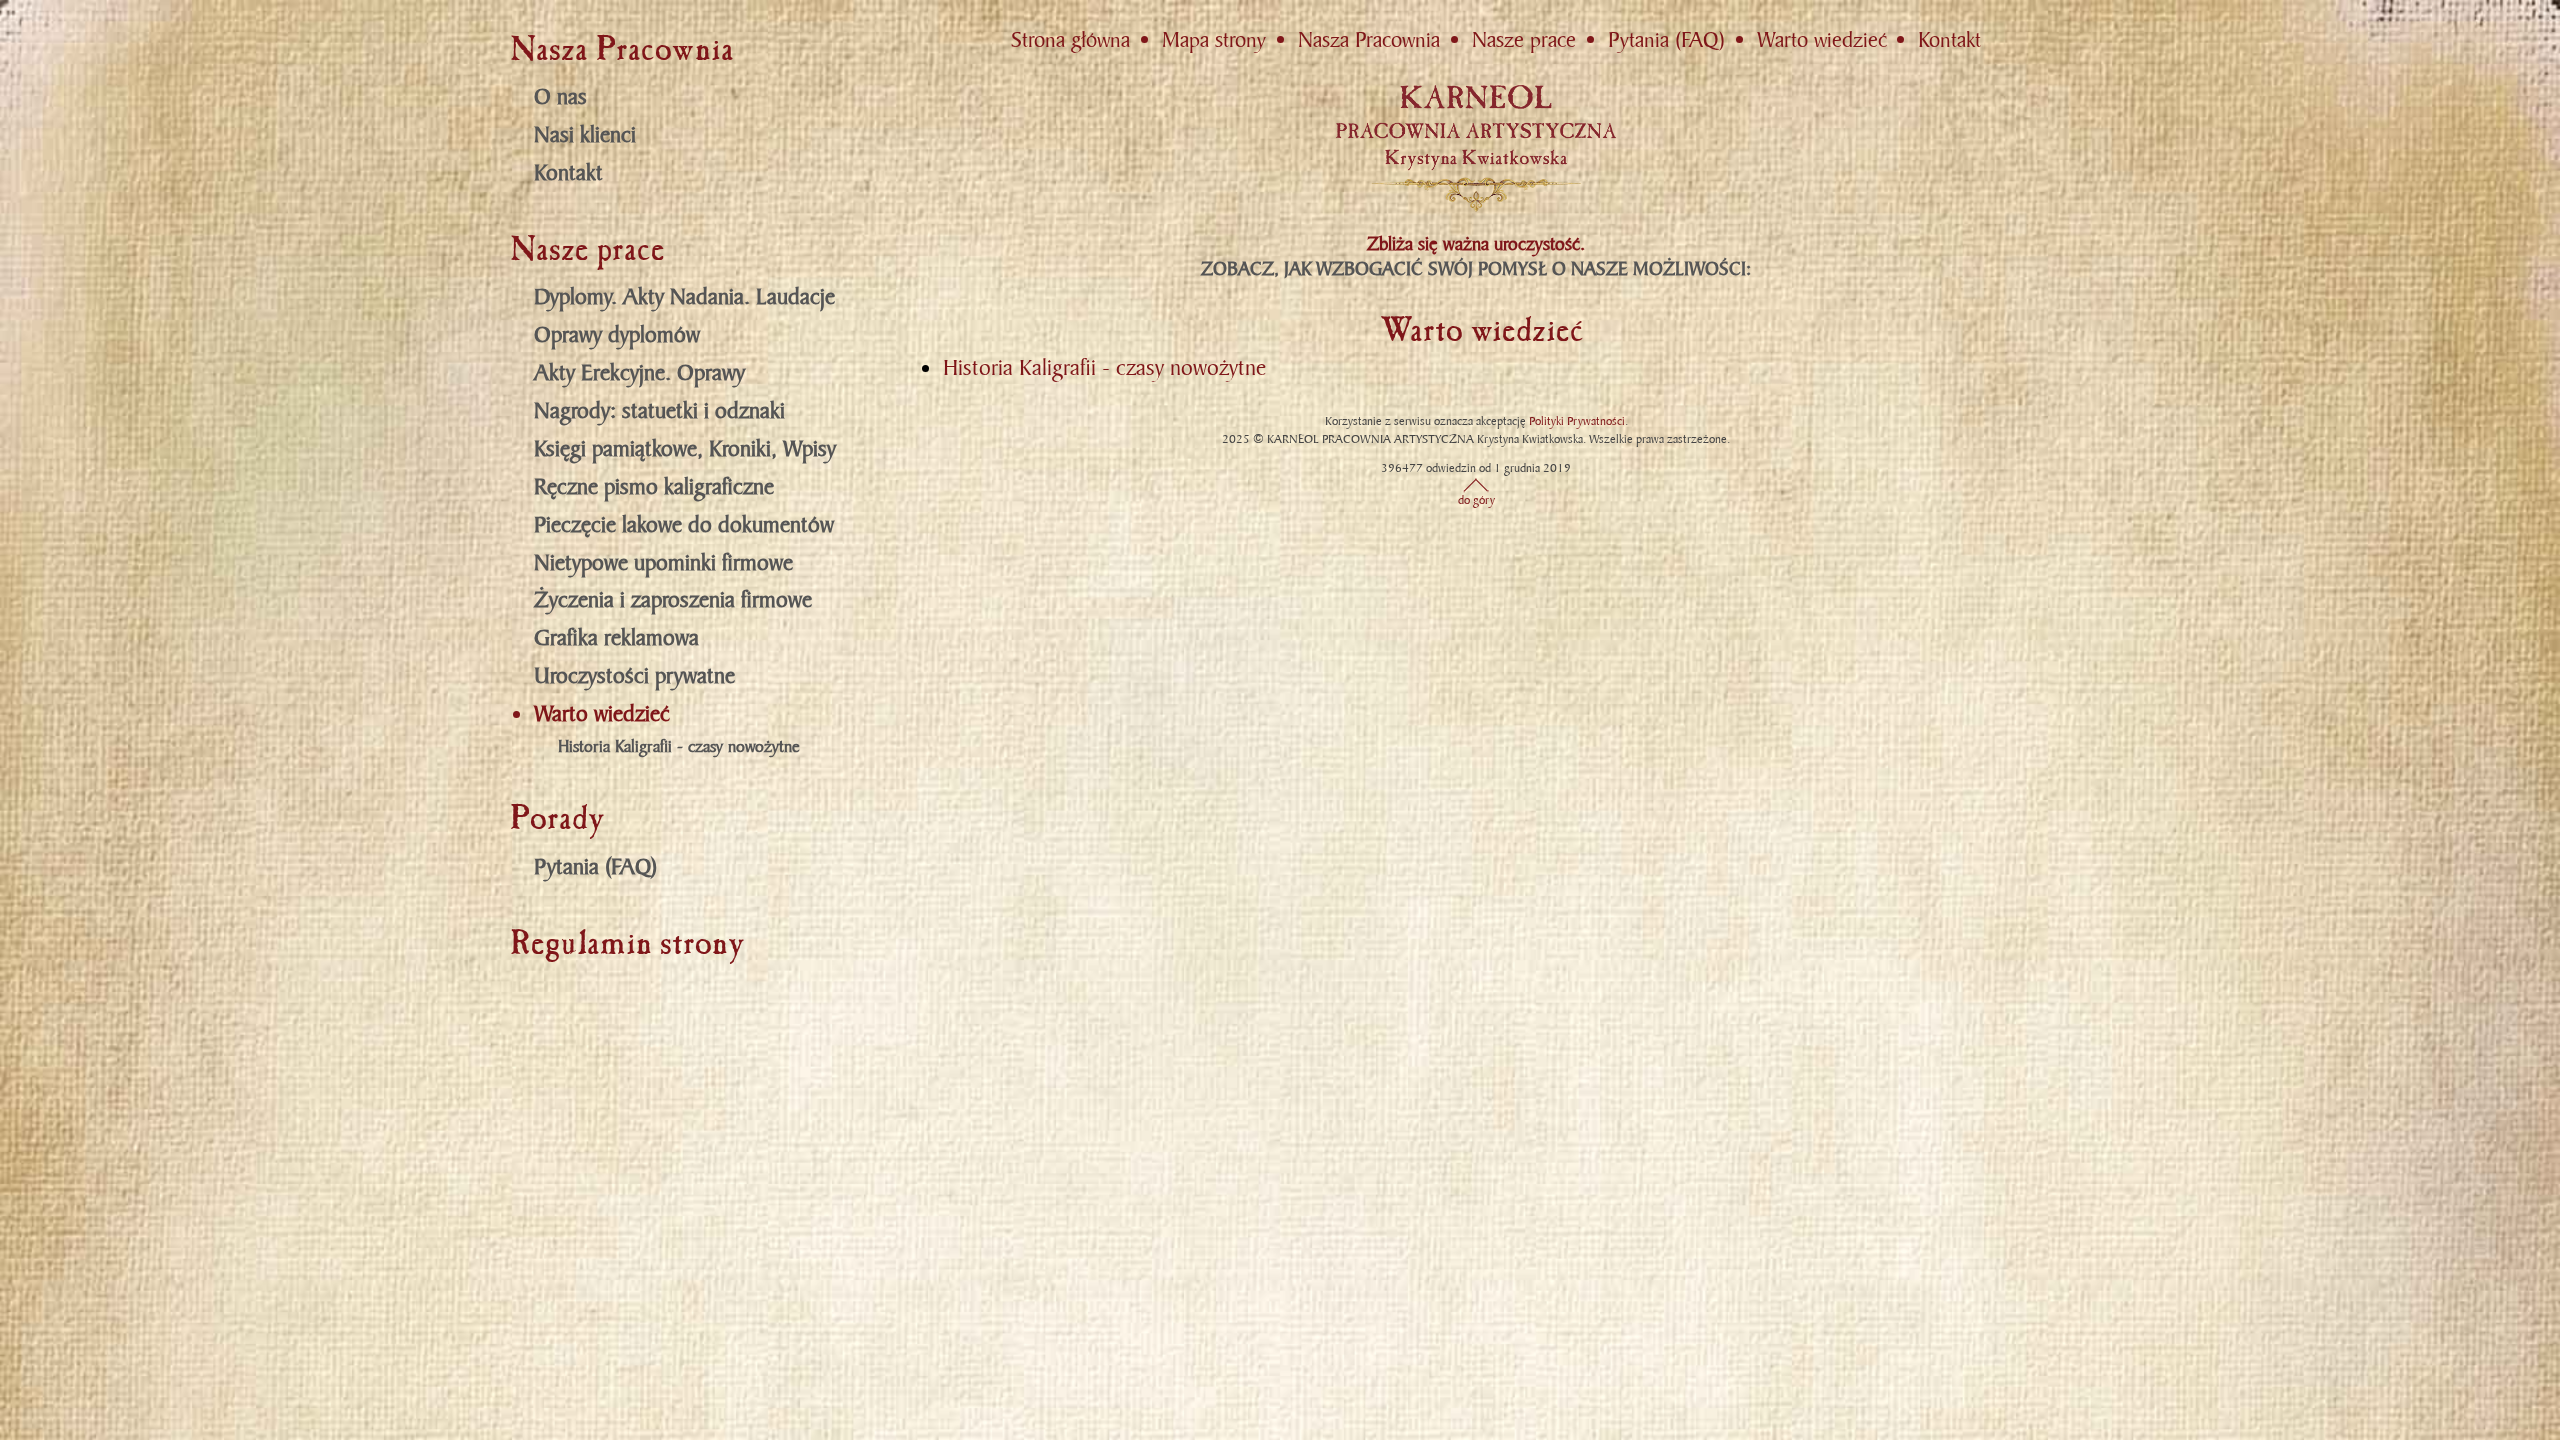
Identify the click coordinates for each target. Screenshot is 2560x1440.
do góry (1476, 500)
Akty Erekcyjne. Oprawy (639, 372)
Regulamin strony (627, 943)
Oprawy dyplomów (617, 334)
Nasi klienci (585, 134)
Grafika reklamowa (616, 637)
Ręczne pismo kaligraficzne (654, 486)
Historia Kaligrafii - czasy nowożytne (679, 747)
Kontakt (568, 172)
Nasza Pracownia (1369, 40)
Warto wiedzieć (602, 713)
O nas (560, 96)
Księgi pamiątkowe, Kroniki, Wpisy (685, 448)
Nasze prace (1524, 40)
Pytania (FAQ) (595, 866)
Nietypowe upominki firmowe (663, 562)
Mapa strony (1214, 40)
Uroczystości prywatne (634, 675)
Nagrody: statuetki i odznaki (659, 410)
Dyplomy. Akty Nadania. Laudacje (684, 296)
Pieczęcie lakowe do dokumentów (684, 524)
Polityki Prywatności (1577, 421)
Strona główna (1070, 40)
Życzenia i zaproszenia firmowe (673, 599)
